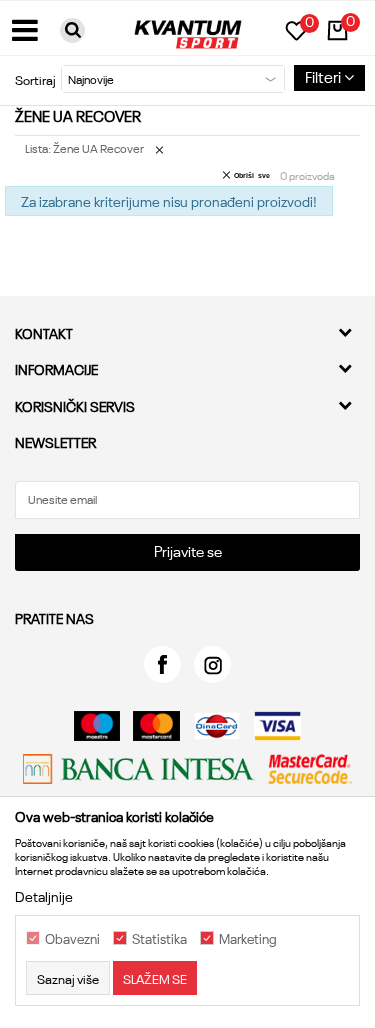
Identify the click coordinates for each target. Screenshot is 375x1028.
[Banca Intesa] (138, 769)
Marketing (248, 939)
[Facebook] (162, 664)
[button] (72, 30)
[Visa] (277, 726)
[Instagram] (212, 664)
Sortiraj (35, 79)
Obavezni (72, 939)
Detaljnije (44, 896)
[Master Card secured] (310, 769)
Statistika (159, 939)
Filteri (324, 76)
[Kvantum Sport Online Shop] (188, 27)
